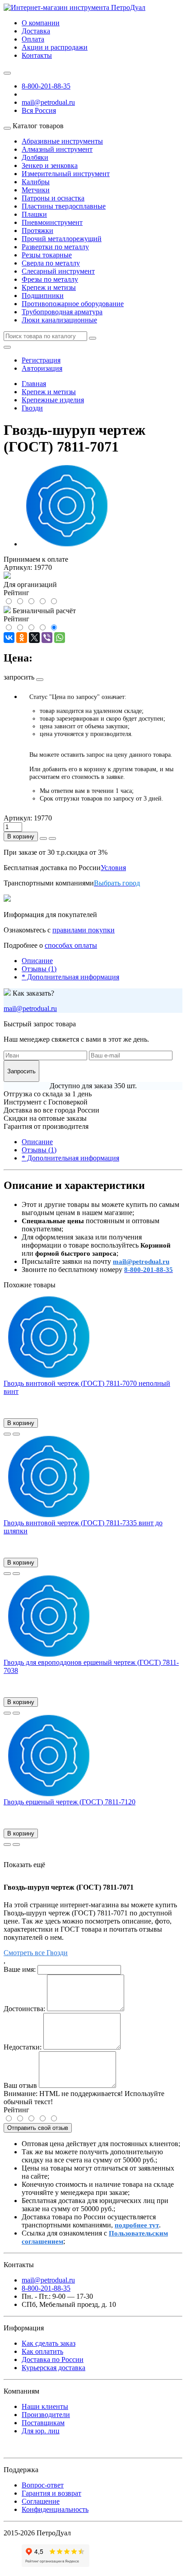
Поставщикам (43, 2423)
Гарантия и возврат (51, 2493)
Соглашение (41, 2501)
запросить (19, 677)
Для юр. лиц (41, 2431)
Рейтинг (16, 2110)
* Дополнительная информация (70, 977)
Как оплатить (42, 2351)
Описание (37, 961)
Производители (46, 2415)
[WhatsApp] (60, 638)
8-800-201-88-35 (46, 86)
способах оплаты (71, 945)
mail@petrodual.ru (30, 1009)
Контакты (37, 55)
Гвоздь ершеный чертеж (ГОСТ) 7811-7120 (70, 1802)
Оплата (33, 39)
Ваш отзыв (20, 2085)
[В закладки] (7, 1434)
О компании (41, 23)
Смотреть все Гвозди (36, 1953)
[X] (34, 638)
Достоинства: (24, 2009)
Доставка (36, 31)
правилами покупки (84, 930)
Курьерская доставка (53, 2368)
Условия (113, 868)
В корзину (21, 836)
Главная (34, 384)
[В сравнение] (16, 1434)
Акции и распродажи (55, 47)
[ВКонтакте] (9, 638)
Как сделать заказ (49, 2343)
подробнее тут (137, 2225)
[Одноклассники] (22, 638)
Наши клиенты (45, 2406)
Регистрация (41, 360)
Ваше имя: (20, 1969)
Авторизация (42, 368)
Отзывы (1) (39, 969)
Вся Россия (39, 110)
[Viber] (47, 638)
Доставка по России (53, 2359)
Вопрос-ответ (43, 2485)
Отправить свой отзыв (38, 2128)
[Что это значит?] (40, 680)
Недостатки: (23, 2047)
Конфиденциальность (55, 2509)
